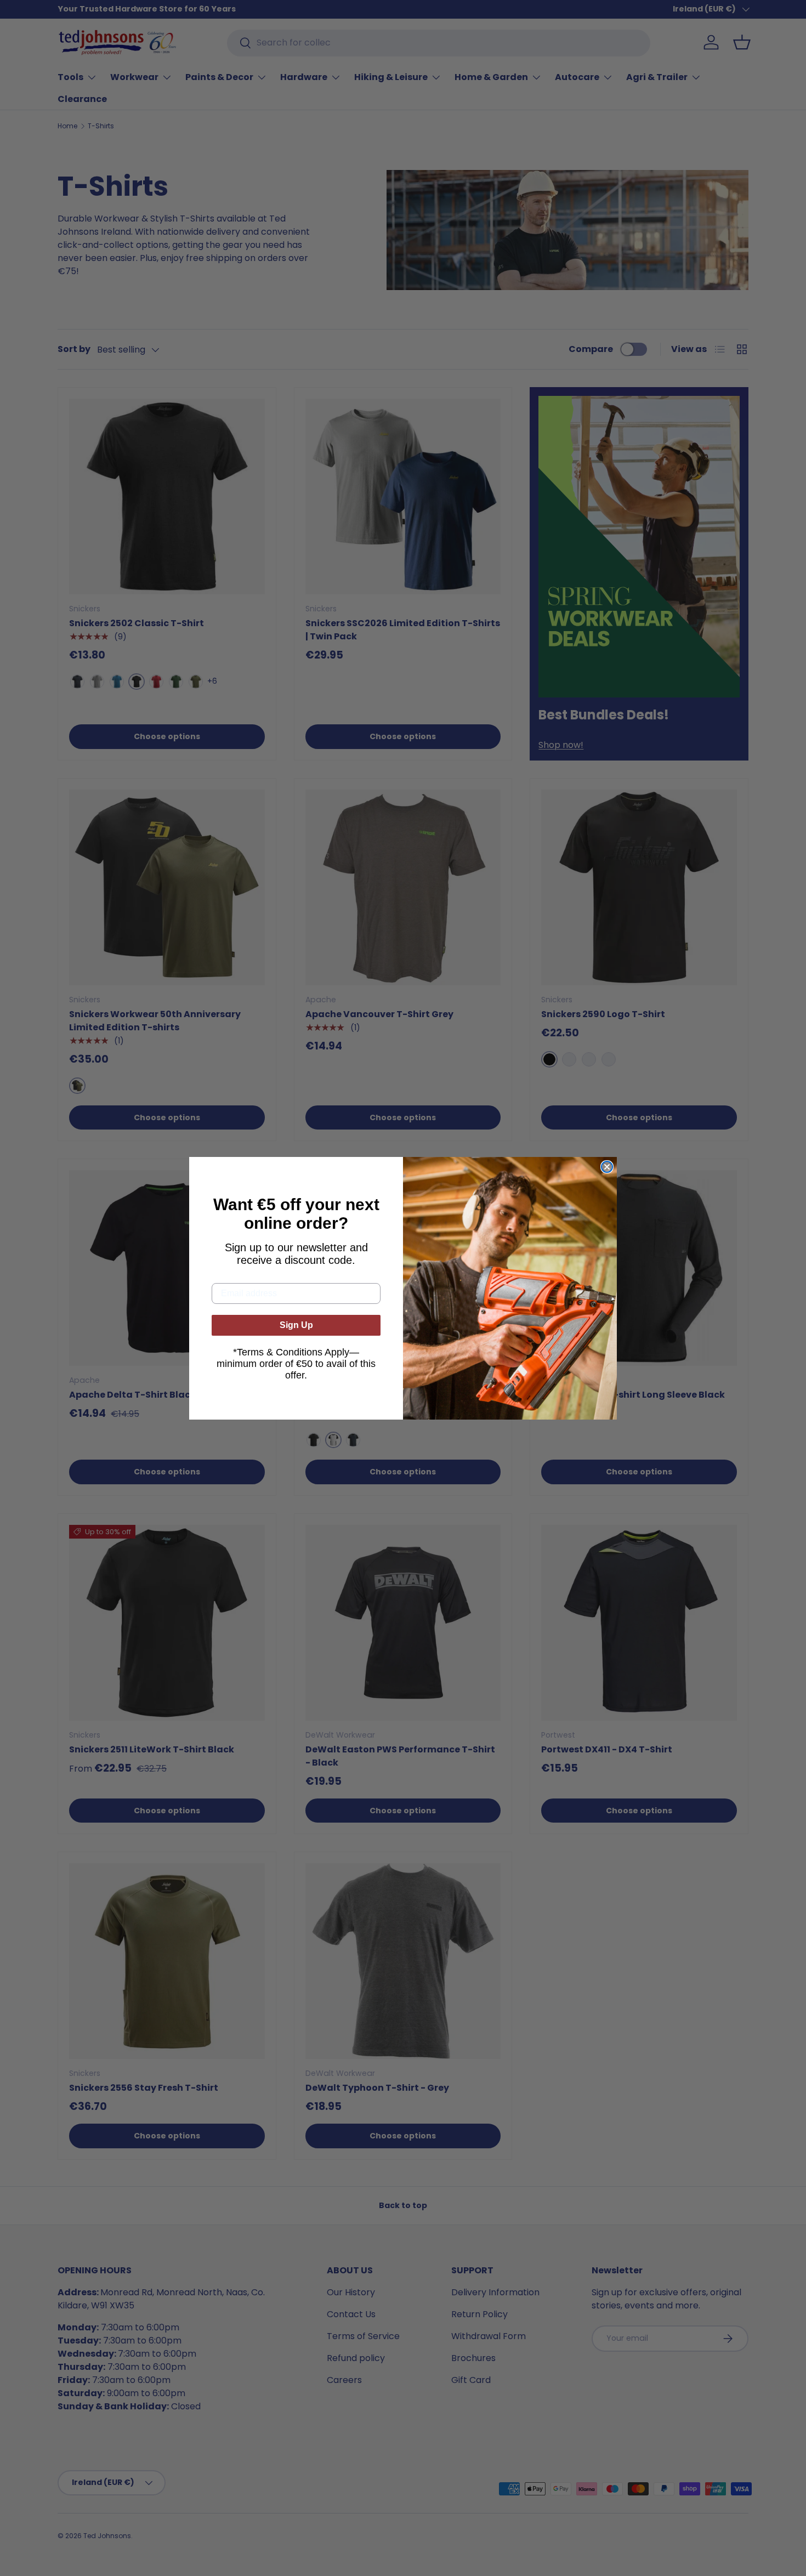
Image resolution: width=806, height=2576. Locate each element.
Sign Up (296, 1325)
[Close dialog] (607, 1167)
